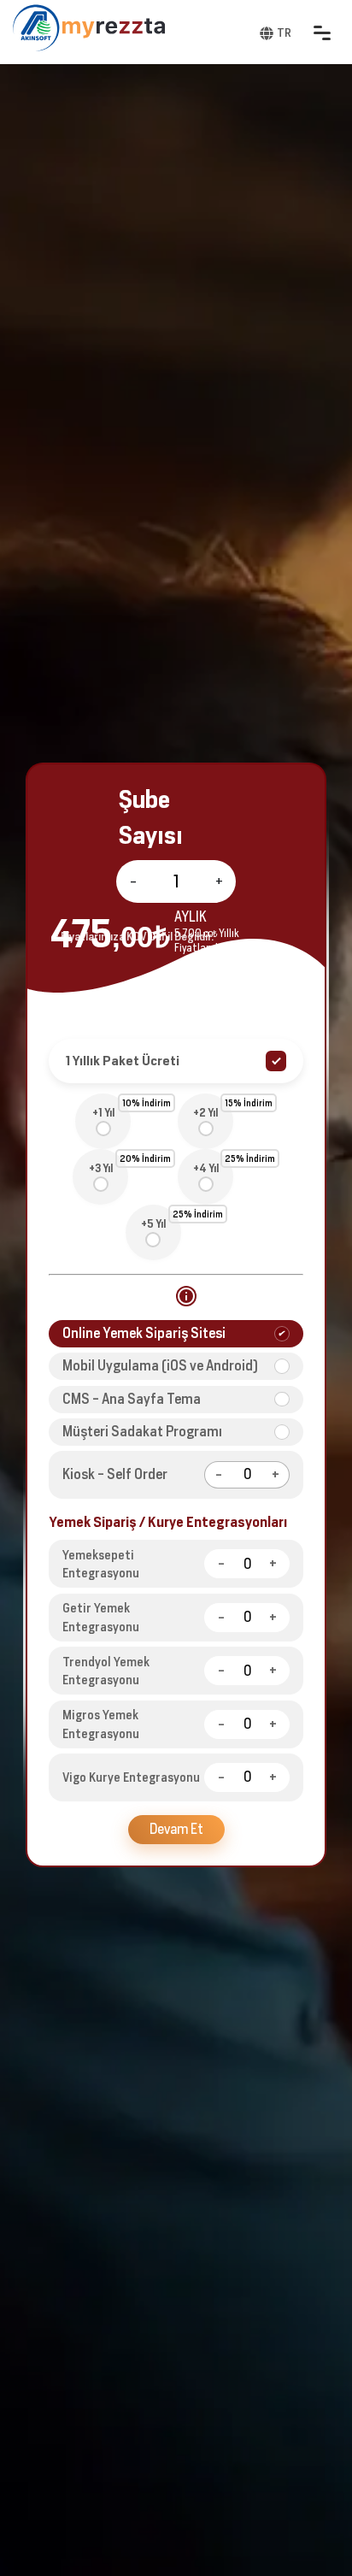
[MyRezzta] (114, 28)
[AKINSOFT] (36, 28)
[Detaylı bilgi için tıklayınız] (186, 1296)
